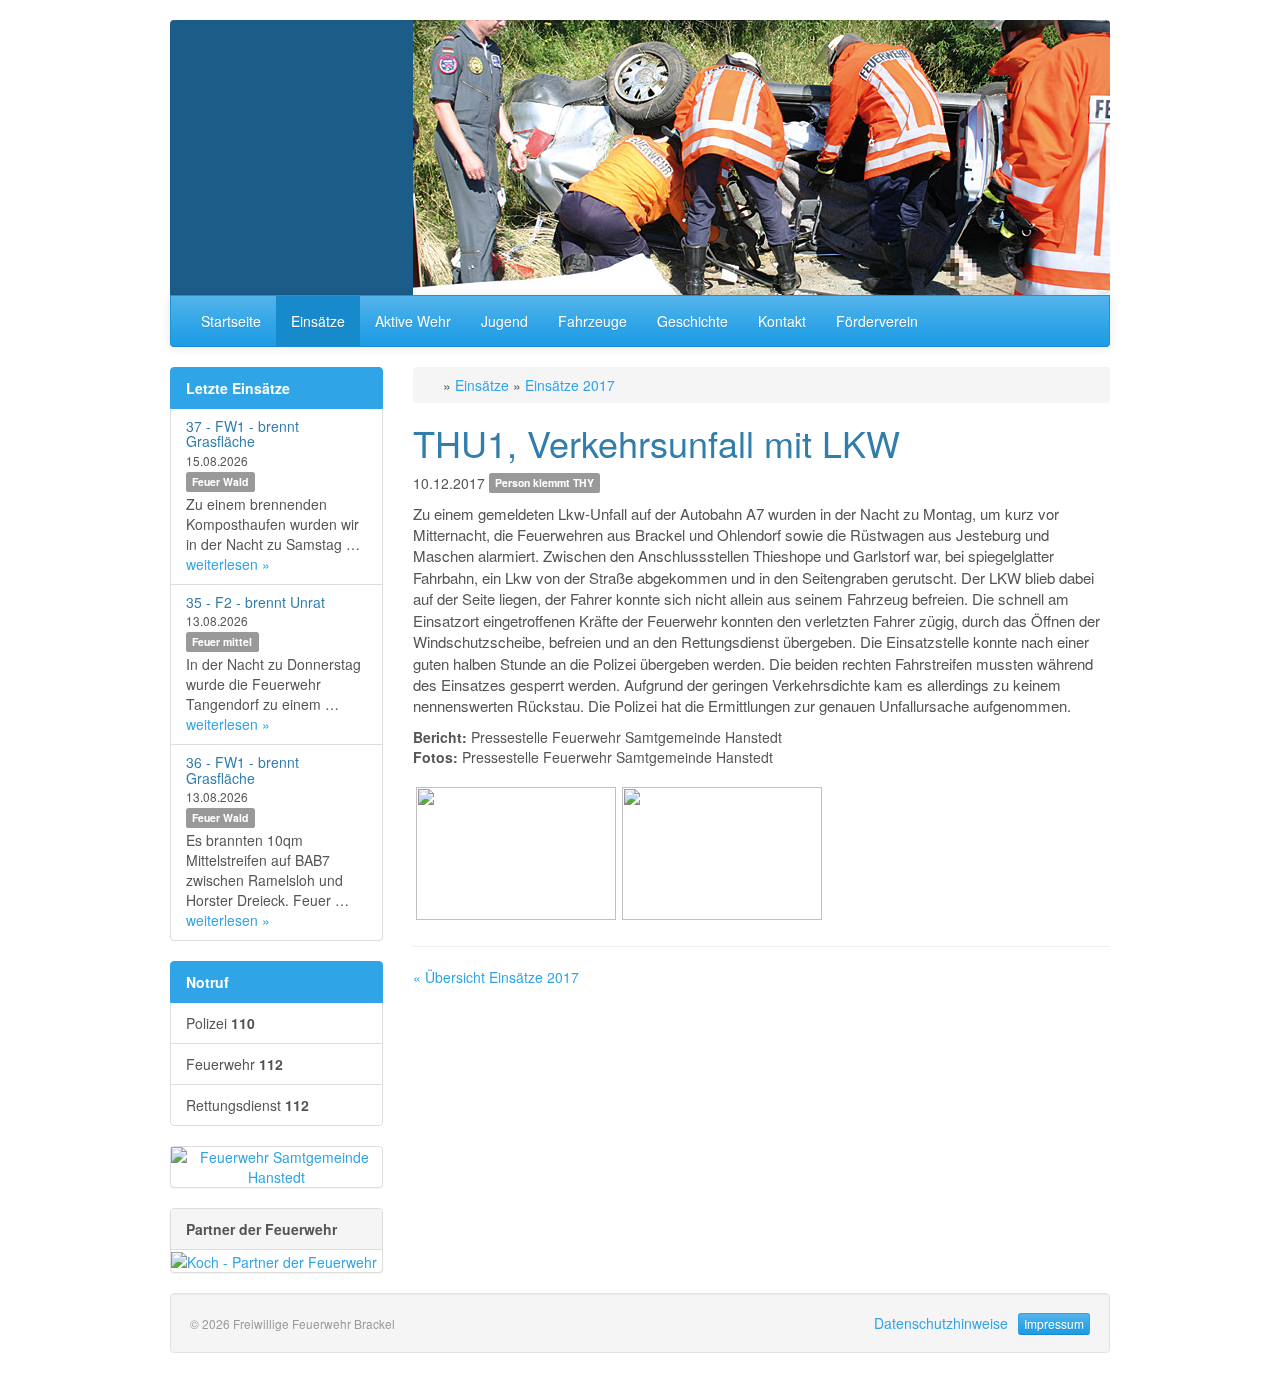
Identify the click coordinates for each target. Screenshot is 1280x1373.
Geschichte (692, 321)
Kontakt (782, 321)
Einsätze (318, 321)
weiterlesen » (228, 564)
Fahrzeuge (592, 321)
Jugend (504, 321)
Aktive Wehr (413, 321)
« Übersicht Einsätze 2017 (496, 977)
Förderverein (877, 321)
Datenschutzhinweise (941, 1323)
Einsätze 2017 (570, 385)
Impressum (1054, 1323)
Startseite (231, 321)
